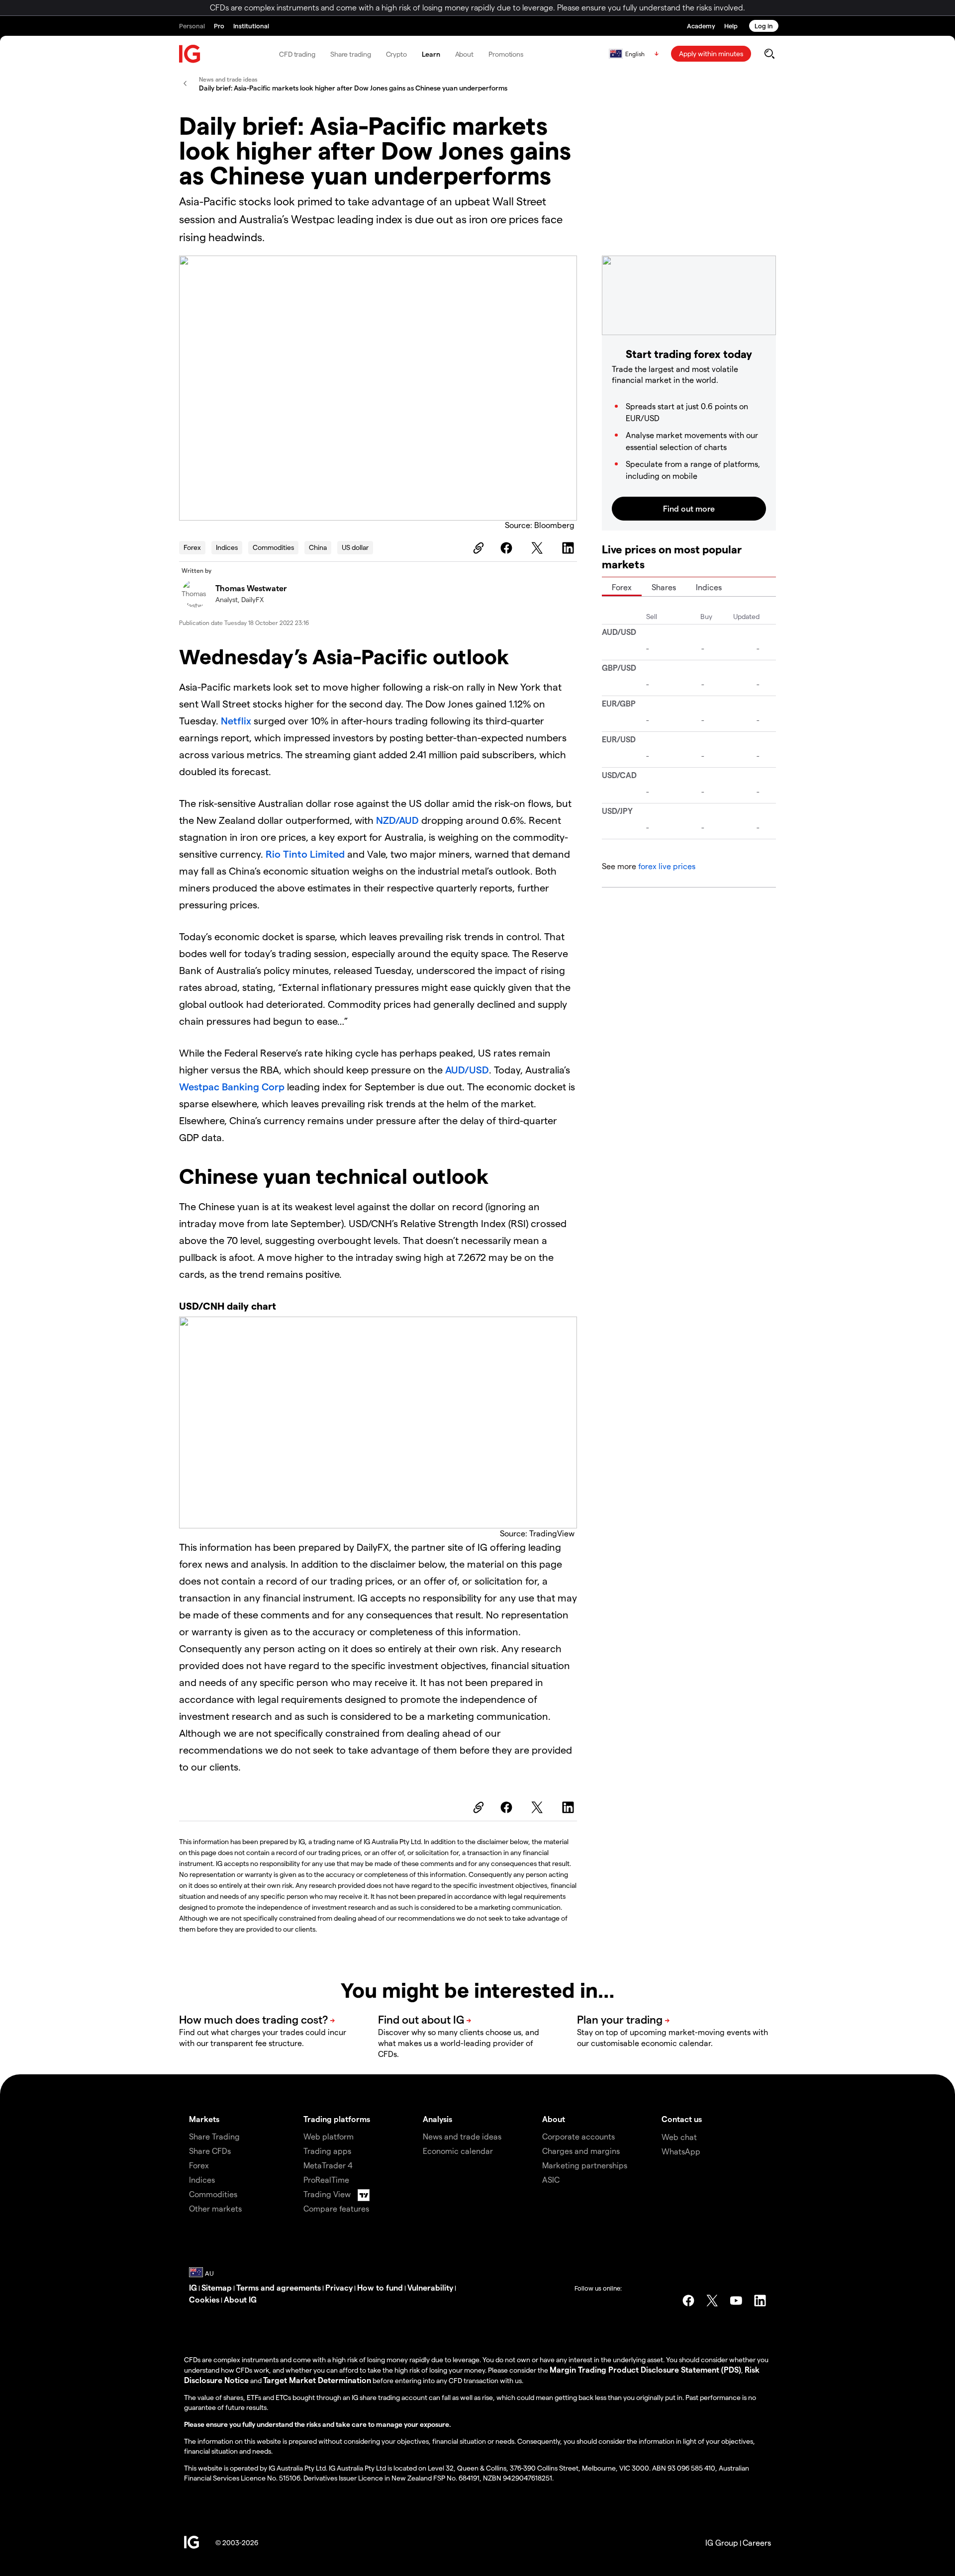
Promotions (506, 54)
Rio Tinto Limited (305, 854)
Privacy (339, 2287)
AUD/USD (467, 1069)
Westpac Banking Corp (232, 1086)
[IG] (190, 54)
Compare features (336, 2208)
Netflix (236, 720)
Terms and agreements (279, 2287)
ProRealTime (326, 2179)
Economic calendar (458, 2151)
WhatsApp (681, 2151)
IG (193, 2287)
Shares (664, 587)
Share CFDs (210, 2151)
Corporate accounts (578, 2136)
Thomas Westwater (251, 588)
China (318, 547)
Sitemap (217, 2287)
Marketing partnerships (585, 2165)
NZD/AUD (397, 820)
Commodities (273, 547)
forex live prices (667, 866)
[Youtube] (736, 2301)
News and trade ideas (462, 2136)
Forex (192, 547)
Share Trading (214, 2136)
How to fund (380, 2287)
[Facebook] (508, 548)
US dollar (355, 547)
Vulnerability (430, 2287)
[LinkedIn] (570, 548)
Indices (227, 547)
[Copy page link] (477, 548)
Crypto (396, 54)
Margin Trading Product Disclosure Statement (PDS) (645, 2369)
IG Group (722, 2542)
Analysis (437, 2119)
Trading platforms (337, 2119)
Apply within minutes (711, 53)
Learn (431, 54)
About (465, 54)
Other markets (215, 2208)
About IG (240, 2299)
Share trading (351, 54)
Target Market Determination (317, 2380)
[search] (769, 54)
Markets (204, 2119)
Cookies (204, 2299)
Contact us (682, 2119)
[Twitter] (539, 548)
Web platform (329, 2136)
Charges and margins (581, 2151)
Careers (757, 2542)
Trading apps (327, 2151)
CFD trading (297, 54)
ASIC (551, 2179)
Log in (764, 26)
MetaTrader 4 (328, 2165)
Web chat (679, 2137)
